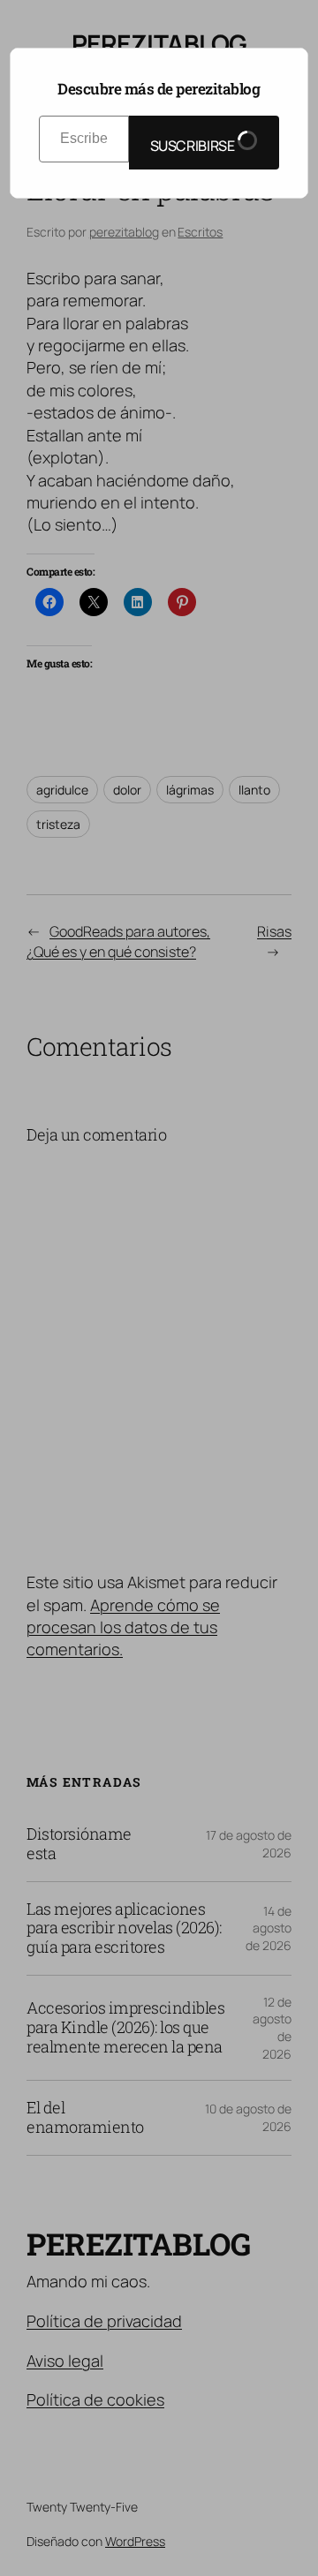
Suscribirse (194, 146)
